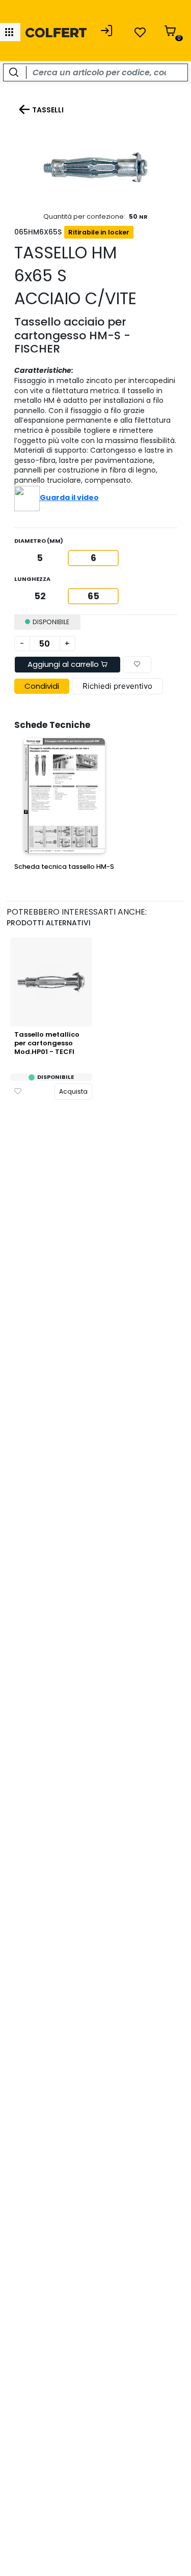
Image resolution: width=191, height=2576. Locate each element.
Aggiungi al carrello (64, 664)
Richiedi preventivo (117, 686)
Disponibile (56, 1077)
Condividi (42, 686)
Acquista (73, 1091)
